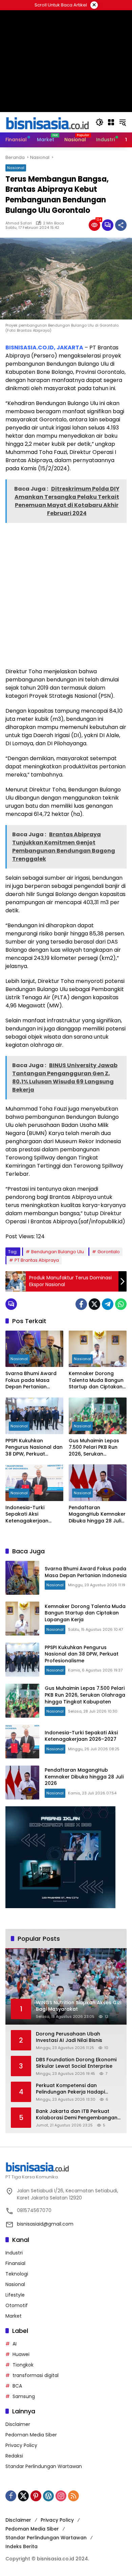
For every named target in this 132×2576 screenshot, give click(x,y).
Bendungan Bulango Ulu (58, 1252)
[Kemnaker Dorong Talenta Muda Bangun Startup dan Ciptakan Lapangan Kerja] (98, 1349)
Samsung (24, 2396)
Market (14, 2316)
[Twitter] (94, 1304)
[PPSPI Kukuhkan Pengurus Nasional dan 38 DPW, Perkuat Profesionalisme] (34, 1416)
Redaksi (14, 2456)
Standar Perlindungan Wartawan (44, 2466)
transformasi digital (36, 2375)
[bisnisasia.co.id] (47, 122)
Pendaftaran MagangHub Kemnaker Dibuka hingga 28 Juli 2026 (97, 1514)
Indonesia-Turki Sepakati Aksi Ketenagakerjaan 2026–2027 (27, 1514)
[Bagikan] (121, 225)
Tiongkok (23, 2365)
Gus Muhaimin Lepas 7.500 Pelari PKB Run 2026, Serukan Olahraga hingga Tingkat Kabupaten (94, 1448)
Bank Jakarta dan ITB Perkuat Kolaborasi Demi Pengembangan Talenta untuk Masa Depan (77, 2115)
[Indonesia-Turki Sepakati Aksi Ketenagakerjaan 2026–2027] (34, 1483)
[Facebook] (81, 1304)
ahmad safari (19, 223)
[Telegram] (108, 1304)
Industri (14, 2253)
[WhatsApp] (121, 1304)
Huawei (21, 2354)
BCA (17, 2386)
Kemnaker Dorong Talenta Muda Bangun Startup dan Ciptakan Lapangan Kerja (96, 1380)
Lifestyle (15, 2295)
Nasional (16, 168)
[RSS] (73, 2496)
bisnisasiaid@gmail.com (45, 2224)
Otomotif (17, 2305)
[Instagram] (61, 2496)
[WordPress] (48, 2496)
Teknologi (17, 2274)
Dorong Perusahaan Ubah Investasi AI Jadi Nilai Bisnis (69, 2037)
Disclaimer (18, 2424)
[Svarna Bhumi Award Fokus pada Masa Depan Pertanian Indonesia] (34, 1349)
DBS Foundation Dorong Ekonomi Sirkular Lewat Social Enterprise (76, 2063)
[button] (100, 122)
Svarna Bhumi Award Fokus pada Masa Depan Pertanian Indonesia (31, 1380)
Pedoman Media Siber (31, 2435)
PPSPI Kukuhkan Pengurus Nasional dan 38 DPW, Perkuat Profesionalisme (34, 1448)
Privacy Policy (21, 2445)
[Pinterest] (36, 2496)
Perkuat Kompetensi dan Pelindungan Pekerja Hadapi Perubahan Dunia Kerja (70, 2089)
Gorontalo (109, 1252)
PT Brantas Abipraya (37, 1260)
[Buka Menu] (111, 122)
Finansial (15, 2263)
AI (15, 2344)
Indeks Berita (21, 2546)
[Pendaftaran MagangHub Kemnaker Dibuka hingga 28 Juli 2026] (98, 1483)
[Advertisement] (66, 595)
